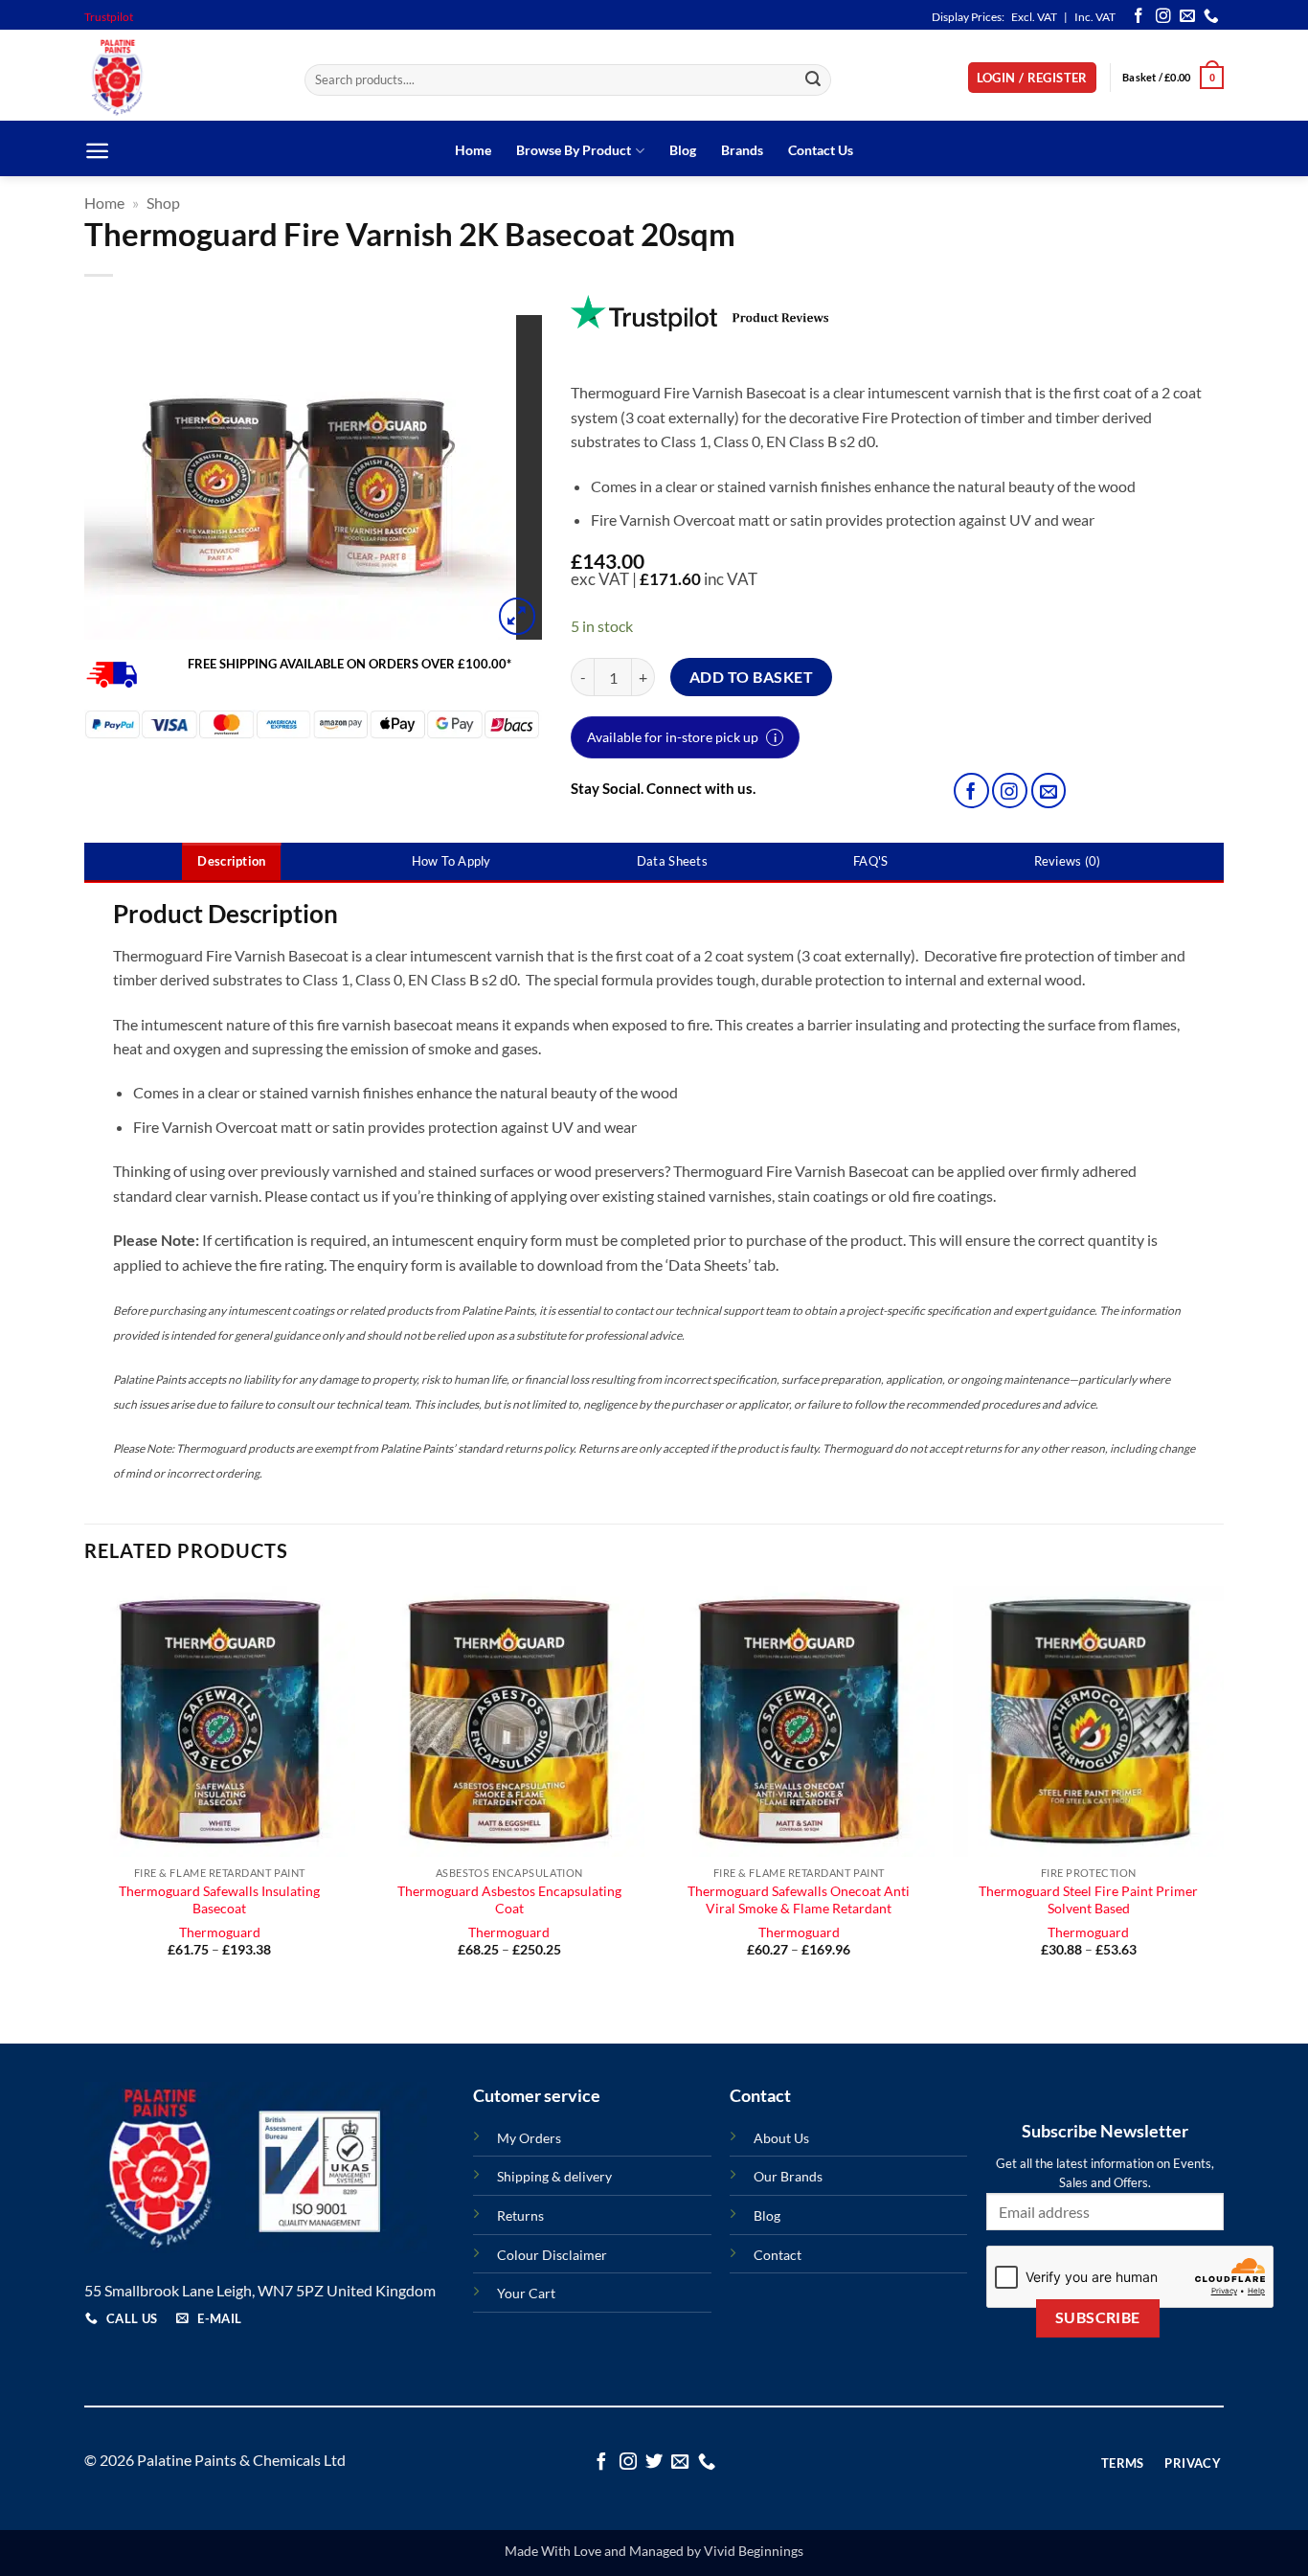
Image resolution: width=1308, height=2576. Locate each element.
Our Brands (788, 2176)
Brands (742, 150)
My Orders (529, 2138)
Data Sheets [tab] (672, 861)
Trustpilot (109, 17)
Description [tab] (231, 861)
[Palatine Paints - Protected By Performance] (180, 78)
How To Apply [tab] (451, 861)
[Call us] (1211, 17)
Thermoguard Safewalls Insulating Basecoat (219, 1900)
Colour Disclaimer (552, 2255)
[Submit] (814, 80)
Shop (163, 203)
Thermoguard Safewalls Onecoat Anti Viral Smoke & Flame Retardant (799, 1900)
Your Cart (526, 2293)
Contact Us (821, 150)
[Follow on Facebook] (1139, 17)
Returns (520, 2215)
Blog (683, 150)
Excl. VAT (1034, 17)
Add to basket (751, 677)
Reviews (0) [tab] (1068, 861)
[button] (1032, 78)
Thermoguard (220, 1932)
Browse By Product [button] (574, 150)
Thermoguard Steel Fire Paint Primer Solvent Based (1088, 1900)
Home (473, 150)
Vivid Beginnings (754, 2551)
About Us (781, 2138)
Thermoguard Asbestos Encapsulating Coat (509, 1900)
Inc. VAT (1095, 17)
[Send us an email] (1187, 17)
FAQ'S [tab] (870, 861)
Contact (778, 2255)
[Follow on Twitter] (654, 2463)
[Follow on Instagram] (1163, 17)
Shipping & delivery (554, 2176)
